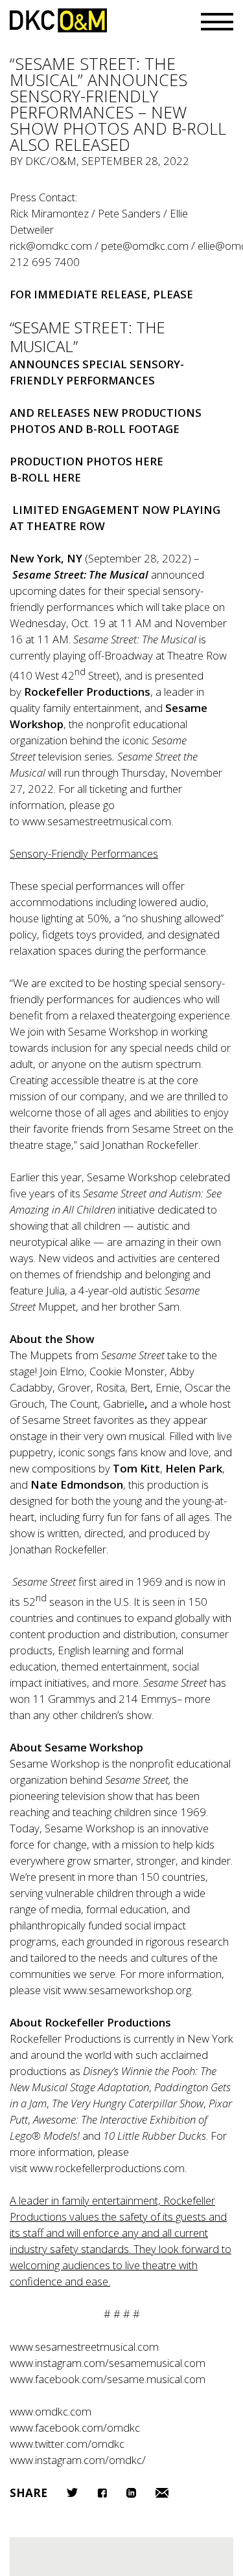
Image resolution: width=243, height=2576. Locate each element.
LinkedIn (131, 2493)
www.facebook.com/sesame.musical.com (108, 2379)
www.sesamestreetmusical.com (97, 821)
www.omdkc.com (51, 2411)
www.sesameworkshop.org (127, 1990)
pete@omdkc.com (145, 246)
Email (162, 2493)
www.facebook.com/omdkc (75, 2427)
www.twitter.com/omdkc (67, 2444)
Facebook (102, 2493)
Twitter (72, 2493)
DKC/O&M (58, 20)
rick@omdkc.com (51, 246)
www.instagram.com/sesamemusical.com (108, 2363)
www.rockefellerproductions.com (107, 2168)
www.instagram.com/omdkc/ (78, 2460)
